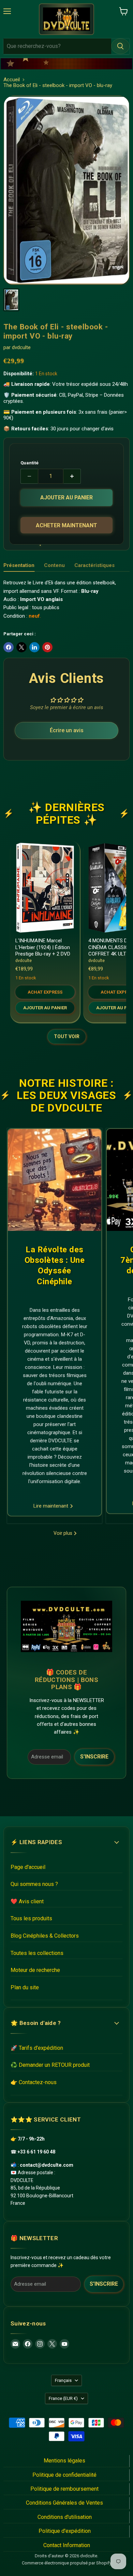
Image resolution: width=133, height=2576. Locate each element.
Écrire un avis (67, 730)
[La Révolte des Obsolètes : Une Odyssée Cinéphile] (55, 1180)
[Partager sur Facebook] (9, 647)
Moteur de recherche (35, 1970)
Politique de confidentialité (64, 2475)
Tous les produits (31, 1918)
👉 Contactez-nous (34, 2082)
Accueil (12, 80)
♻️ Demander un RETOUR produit (50, 2065)
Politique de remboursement (64, 2489)
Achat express (45, 992)
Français (63, 2380)
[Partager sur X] (21, 647)
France (63, 2398)
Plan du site (25, 1987)
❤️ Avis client (27, 1901)
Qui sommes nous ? (34, 1884)
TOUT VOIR (67, 1036)
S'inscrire (94, 1757)
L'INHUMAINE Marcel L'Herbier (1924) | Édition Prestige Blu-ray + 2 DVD (43, 947)
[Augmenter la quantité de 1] (72, 476)
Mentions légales (64, 2461)
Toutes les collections (37, 1953)
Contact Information (67, 2545)
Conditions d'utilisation (65, 2517)
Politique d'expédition (65, 2531)
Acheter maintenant (66, 525)
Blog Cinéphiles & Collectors (45, 1936)
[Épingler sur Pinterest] (47, 647)
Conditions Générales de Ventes (64, 2503)
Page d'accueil (28, 1867)
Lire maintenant (51, 1506)
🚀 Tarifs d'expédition (37, 2048)
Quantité (29, 463)
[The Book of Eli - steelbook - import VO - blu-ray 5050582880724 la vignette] (11, 300)
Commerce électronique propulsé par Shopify (67, 2563)
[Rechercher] (120, 46)
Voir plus (63, 1533)
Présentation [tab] (19, 565)
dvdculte (21, 347)
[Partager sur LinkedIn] (34, 647)
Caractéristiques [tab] (94, 565)
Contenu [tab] (54, 565)
